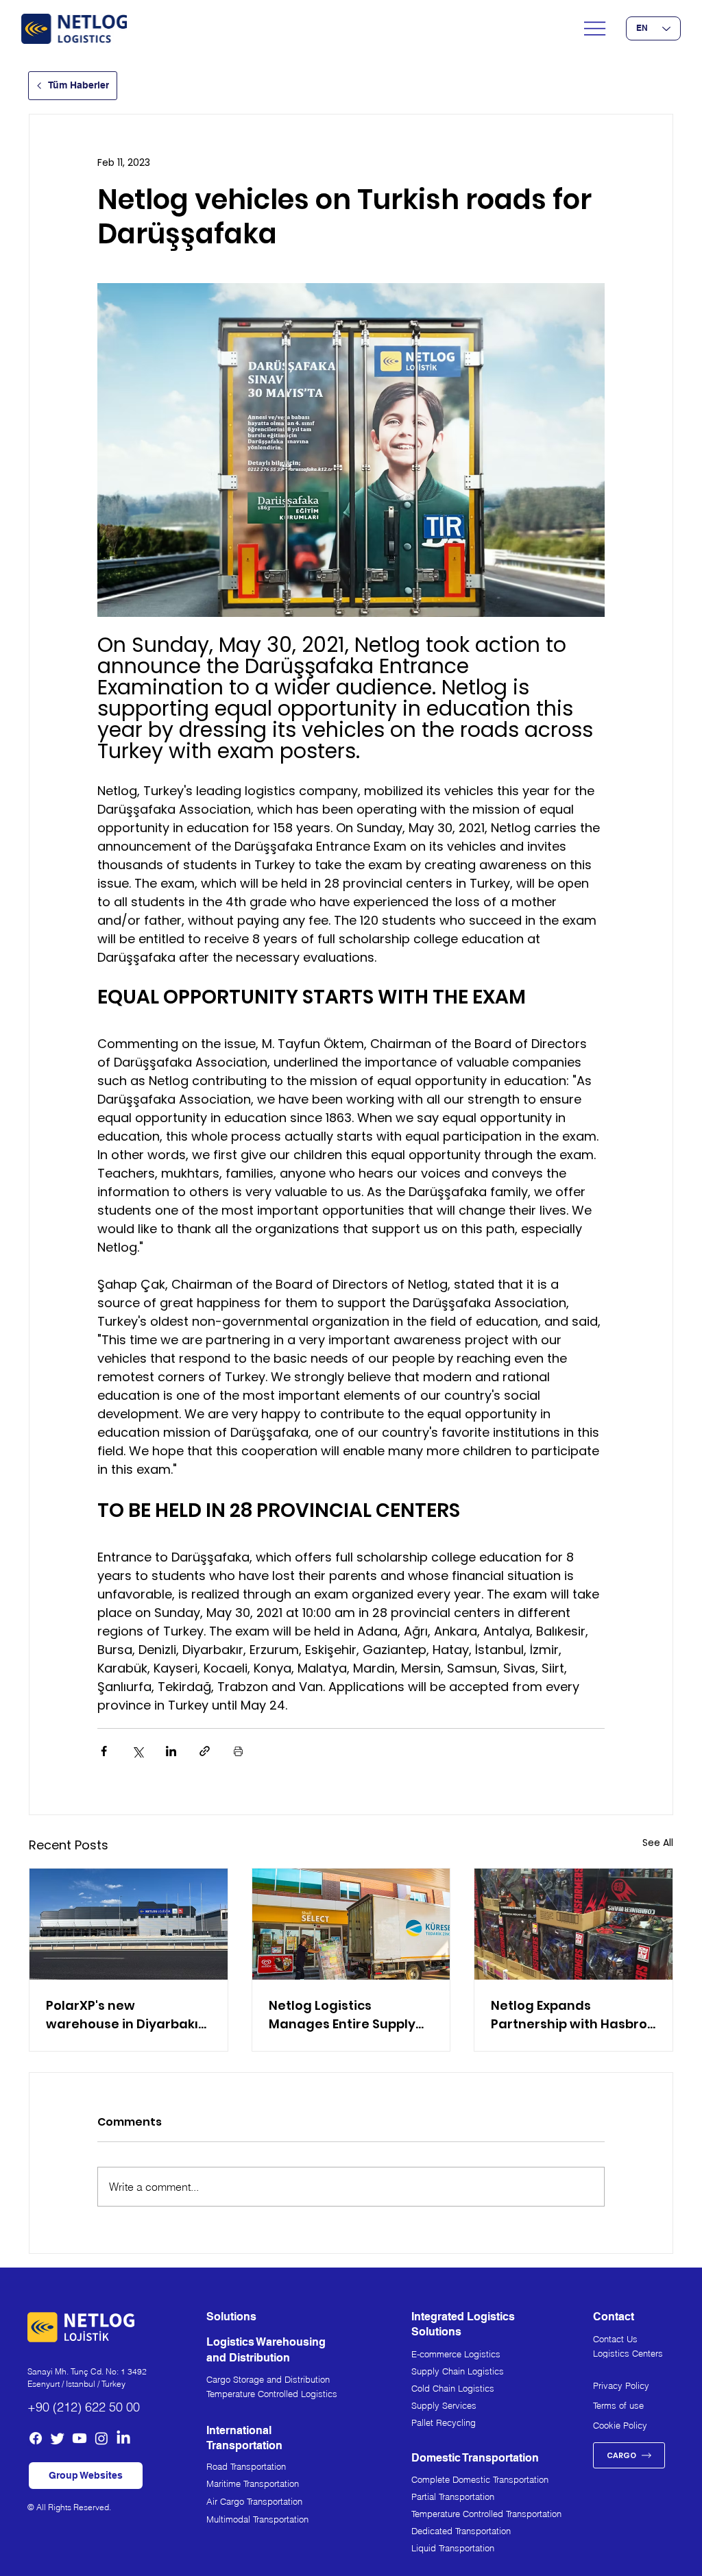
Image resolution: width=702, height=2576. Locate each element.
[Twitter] (58, 2438)
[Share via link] (205, 1751)
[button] (86, 2476)
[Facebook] (36, 2438)
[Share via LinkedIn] (171, 1751)
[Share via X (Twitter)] (137, 1751)
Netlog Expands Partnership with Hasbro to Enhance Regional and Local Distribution (571, 2015)
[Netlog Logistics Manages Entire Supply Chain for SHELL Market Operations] (351, 1924)
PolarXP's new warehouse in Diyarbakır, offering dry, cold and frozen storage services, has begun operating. (126, 2015)
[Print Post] (238, 1751)
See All (658, 1843)
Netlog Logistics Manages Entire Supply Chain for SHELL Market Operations (342, 2015)
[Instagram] (101, 2438)
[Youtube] (80, 2438)
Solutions (231, 2317)
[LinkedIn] (123, 2438)
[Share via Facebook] (104, 1751)
